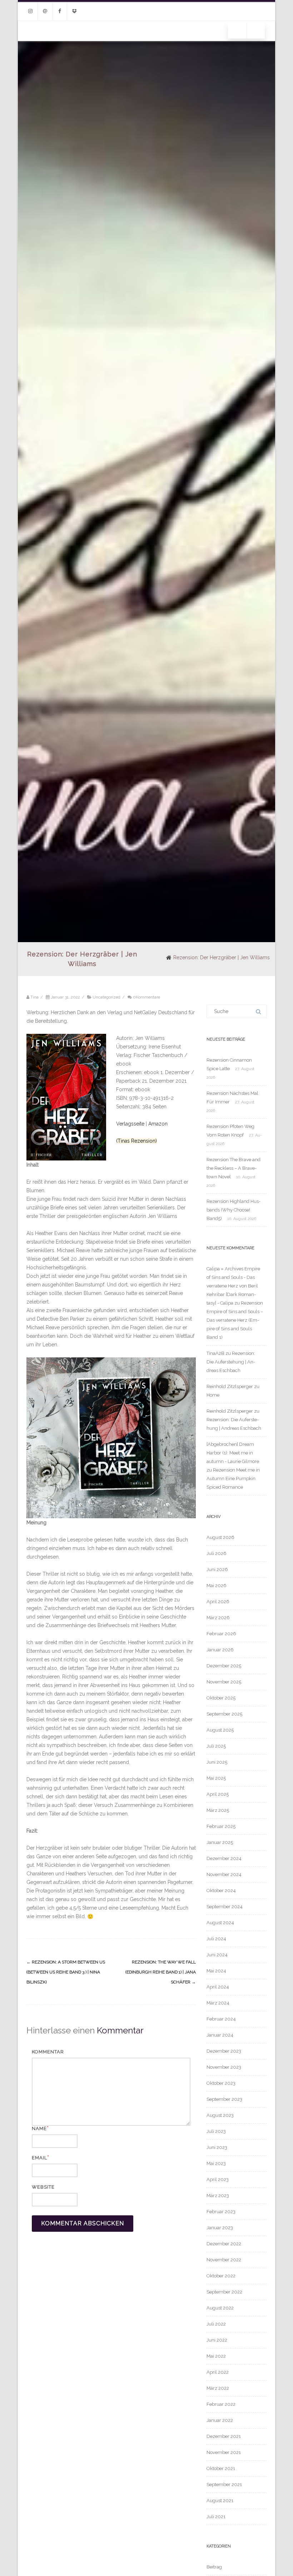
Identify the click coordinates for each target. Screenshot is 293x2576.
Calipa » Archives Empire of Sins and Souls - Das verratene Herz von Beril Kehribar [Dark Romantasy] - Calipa (233, 1286)
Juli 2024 (216, 1939)
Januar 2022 (220, 2420)
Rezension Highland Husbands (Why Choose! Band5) (234, 1210)
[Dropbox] (74, 11)
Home (213, 1395)
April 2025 (218, 1794)
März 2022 (218, 2388)
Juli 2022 (216, 2324)
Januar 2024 (220, 2035)
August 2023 (220, 2115)
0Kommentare (146, 997)
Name (39, 2128)
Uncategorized (106, 997)
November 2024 (224, 1874)
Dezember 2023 (224, 2051)
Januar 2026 (220, 1650)
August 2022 (220, 2308)
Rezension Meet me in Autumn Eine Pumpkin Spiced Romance (233, 1478)
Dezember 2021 (224, 2436)
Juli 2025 (216, 1746)
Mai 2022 (216, 2356)
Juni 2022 (217, 2340)
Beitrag (214, 2567)
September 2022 (224, 2292)
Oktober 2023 (221, 2083)
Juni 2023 (217, 2147)
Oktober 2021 (221, 2468)
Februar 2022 (221, 2404)
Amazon (158, 1124)
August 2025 (220, 1730)
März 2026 (218, 1618)
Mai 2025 (216, 1778)
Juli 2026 (217, 1553)
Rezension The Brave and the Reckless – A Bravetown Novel (234, 1168)
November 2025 (224, 1682)
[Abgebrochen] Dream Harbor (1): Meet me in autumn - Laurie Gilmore (233, 1453)
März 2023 (218, 2196)
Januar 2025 (220, 1842)
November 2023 (224, 2067)
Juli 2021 (216, 2517)
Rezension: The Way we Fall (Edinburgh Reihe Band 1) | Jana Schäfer (161, 1972)
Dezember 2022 (224, 2244)
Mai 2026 (217, 1586)
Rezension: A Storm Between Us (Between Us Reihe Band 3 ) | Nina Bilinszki (66, 1972)
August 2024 (220, 1923)
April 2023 (218, 2179)
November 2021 (224, 2452)
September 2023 (224, 2099)
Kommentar (48, 2052)
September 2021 (224, 2484)
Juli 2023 (216, 2131)
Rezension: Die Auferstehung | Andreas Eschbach (231, 1362)
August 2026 (220, 1537)
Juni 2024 (217, 1955)
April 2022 (218, 2372)
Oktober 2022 (221, 2276)
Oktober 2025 (221, 1698)
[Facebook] (60, 11)
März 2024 (218, 2003)
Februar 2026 (221, 1634)
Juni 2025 (217, 1762)
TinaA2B (215, 1353)
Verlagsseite (131, 1124)
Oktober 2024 (221, 1891)
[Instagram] (30, 11)
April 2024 (218, 1987)
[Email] (45, 11)
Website (43, 2187)
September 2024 (225, 1907)
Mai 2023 (216, 2163)
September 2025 (224, 1714)
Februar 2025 (221, 1826)
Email (39, 2158)
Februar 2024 (221, 2019)
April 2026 (218, 1602)
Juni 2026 (217, 1569)
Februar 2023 (221, 2212)
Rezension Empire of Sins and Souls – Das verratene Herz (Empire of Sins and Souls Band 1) (235, 1320)
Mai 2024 (216, 1971)
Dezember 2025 (224, 1666)
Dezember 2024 (224, 1858)
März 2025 (218, 1810)
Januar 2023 (220, 2228)
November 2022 (224, 2260)
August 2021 (220, 2501)
